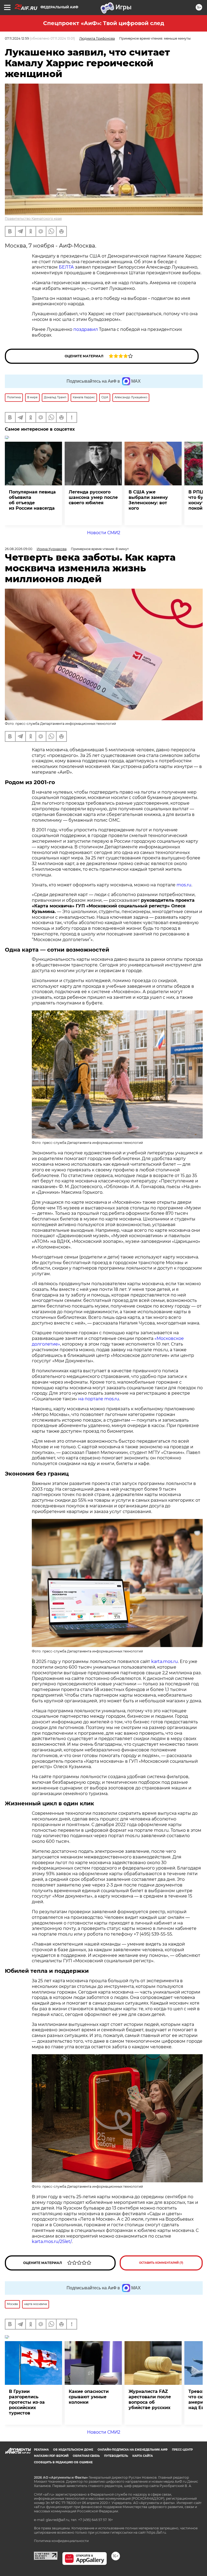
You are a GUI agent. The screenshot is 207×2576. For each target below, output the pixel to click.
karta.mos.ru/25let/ (52, 2241)
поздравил (86, 329)
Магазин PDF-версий (51, 2456)
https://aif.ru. (157, 2532)
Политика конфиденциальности (61, 2541)
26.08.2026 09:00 (19, 549)
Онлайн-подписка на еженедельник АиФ (133, 2450)
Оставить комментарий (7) (161, 2263)
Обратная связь (86, 2456)
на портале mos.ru (99, 1399)
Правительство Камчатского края (33, 219)
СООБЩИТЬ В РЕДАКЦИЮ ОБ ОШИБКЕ (63, 2462)
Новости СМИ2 (104, 533)
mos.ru (184, 885)
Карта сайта (143, 2456)
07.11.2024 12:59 (17, 38)
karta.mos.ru (165, 1661)
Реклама (41, 2450)
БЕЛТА (66, 267)
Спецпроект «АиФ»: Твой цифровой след (104, 23)
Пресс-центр (182, 2450)
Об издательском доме (73, 2450)
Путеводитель (116, 2456)
